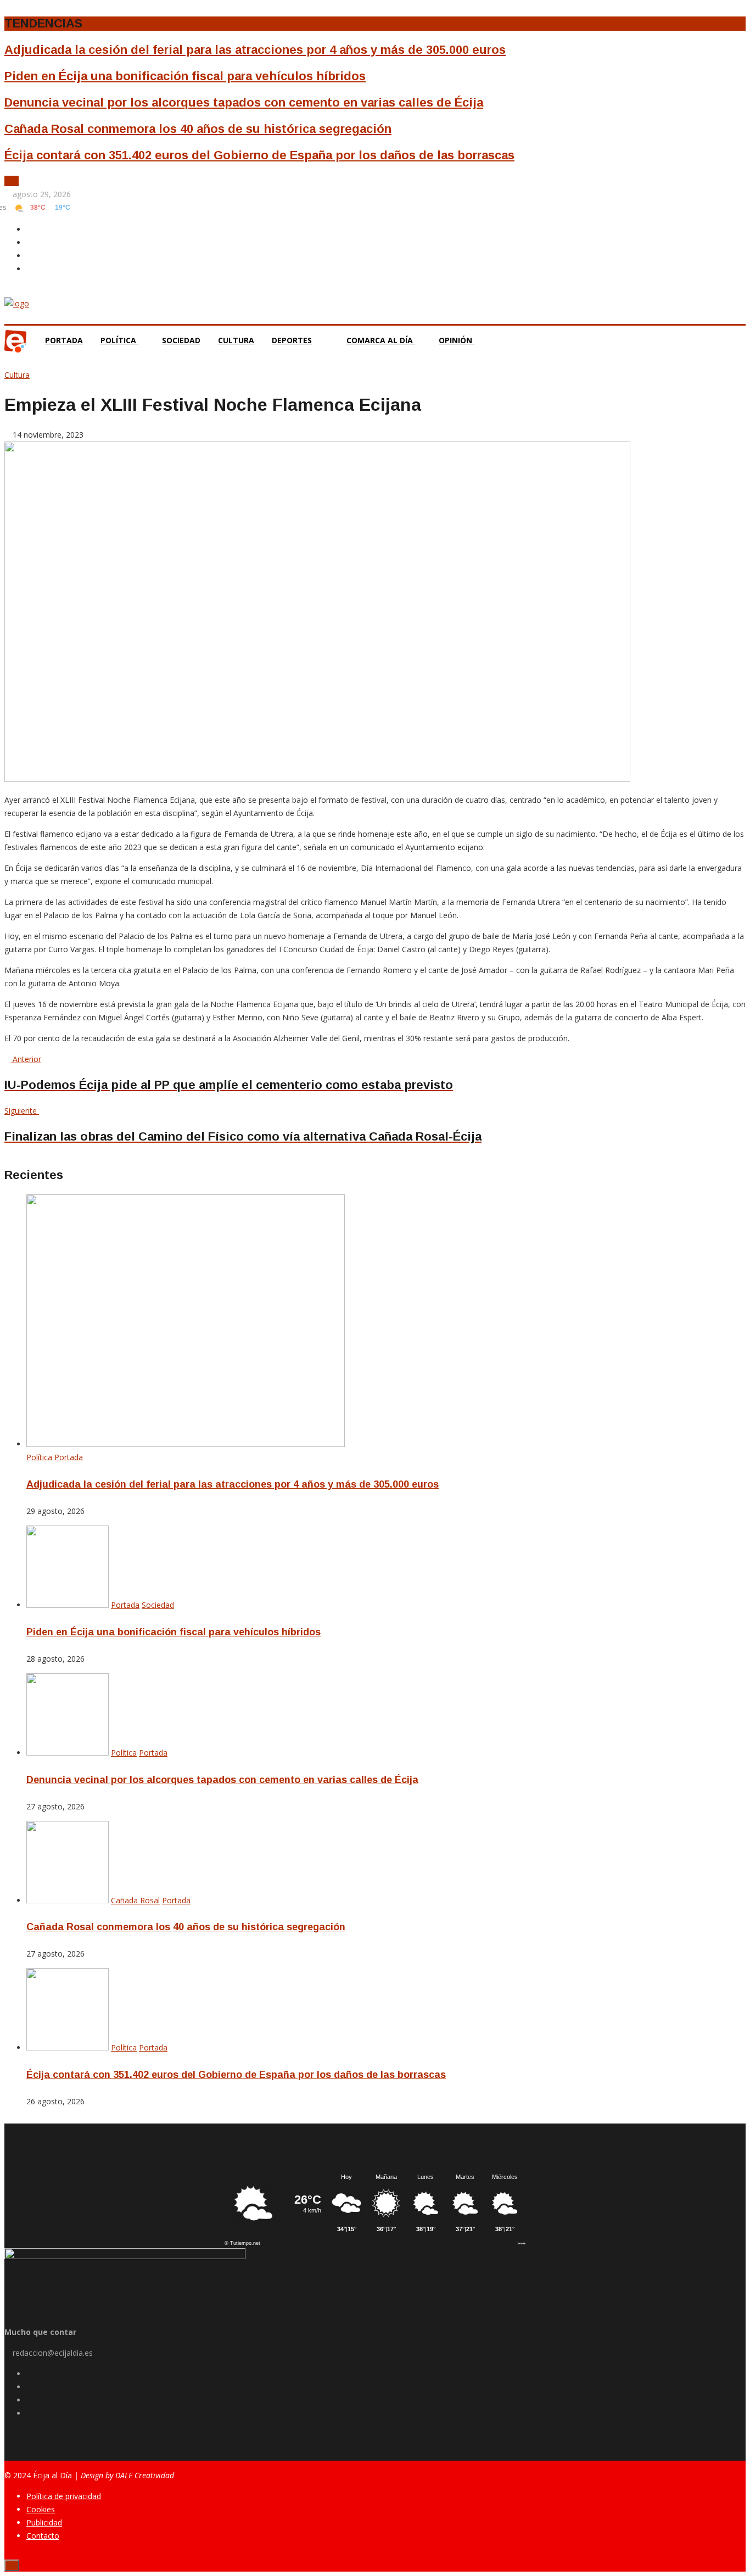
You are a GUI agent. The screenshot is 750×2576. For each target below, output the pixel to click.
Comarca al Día (381, 340)
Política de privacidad (64, 2496)
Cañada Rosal (135, 1900)
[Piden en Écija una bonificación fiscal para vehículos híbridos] (68, 1605)
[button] (9, 181)
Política (119, 340)
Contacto (43, 2536)
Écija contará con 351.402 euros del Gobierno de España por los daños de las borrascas (259, 155)
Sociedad (181, 340)
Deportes (292, 340)
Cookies (41, 2509)
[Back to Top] (12, 2565)
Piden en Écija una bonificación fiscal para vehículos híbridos (185, 76)
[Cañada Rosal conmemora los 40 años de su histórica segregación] (68, 1900)
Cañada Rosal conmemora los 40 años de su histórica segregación (198, 129)
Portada (64, 340)
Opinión (457, 340)
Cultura (236, 340)
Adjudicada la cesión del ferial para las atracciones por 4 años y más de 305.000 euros (255, 50)
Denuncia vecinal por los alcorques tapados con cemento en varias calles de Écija (244, 102)
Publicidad (44, 2522)
